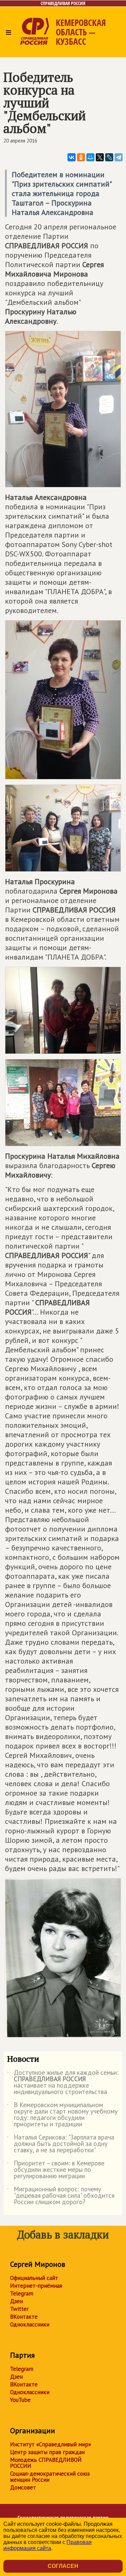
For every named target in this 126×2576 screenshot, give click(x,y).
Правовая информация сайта (48, 2545)
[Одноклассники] (81, 157)
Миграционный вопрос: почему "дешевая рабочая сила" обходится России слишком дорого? (61, 2196)
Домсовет (23, 2487)
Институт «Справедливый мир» (51, 2444)
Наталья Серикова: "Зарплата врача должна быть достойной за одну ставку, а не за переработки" (61, 2144)
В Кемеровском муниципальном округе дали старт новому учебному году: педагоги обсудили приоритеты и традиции (62, 2115)
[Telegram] (119, 157)
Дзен (16, 2301)
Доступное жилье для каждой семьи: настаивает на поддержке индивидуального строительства (63, 2083)
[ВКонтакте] (72, 157)
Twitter (19, 2309)
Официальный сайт (34, 2278)
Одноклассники (30, 2324)
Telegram (22, 2293)
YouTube (20, 2400)
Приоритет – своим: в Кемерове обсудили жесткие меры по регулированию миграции (56, 2170)
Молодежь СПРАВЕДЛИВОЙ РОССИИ (46, 2463)
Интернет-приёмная (36, 2286)
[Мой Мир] (90, 157)
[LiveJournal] (109, 157)
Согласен (63, 2566)
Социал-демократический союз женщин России (50, 2477)
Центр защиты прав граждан (47, 2452)
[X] (100, 157)
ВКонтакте (24, 2317)
